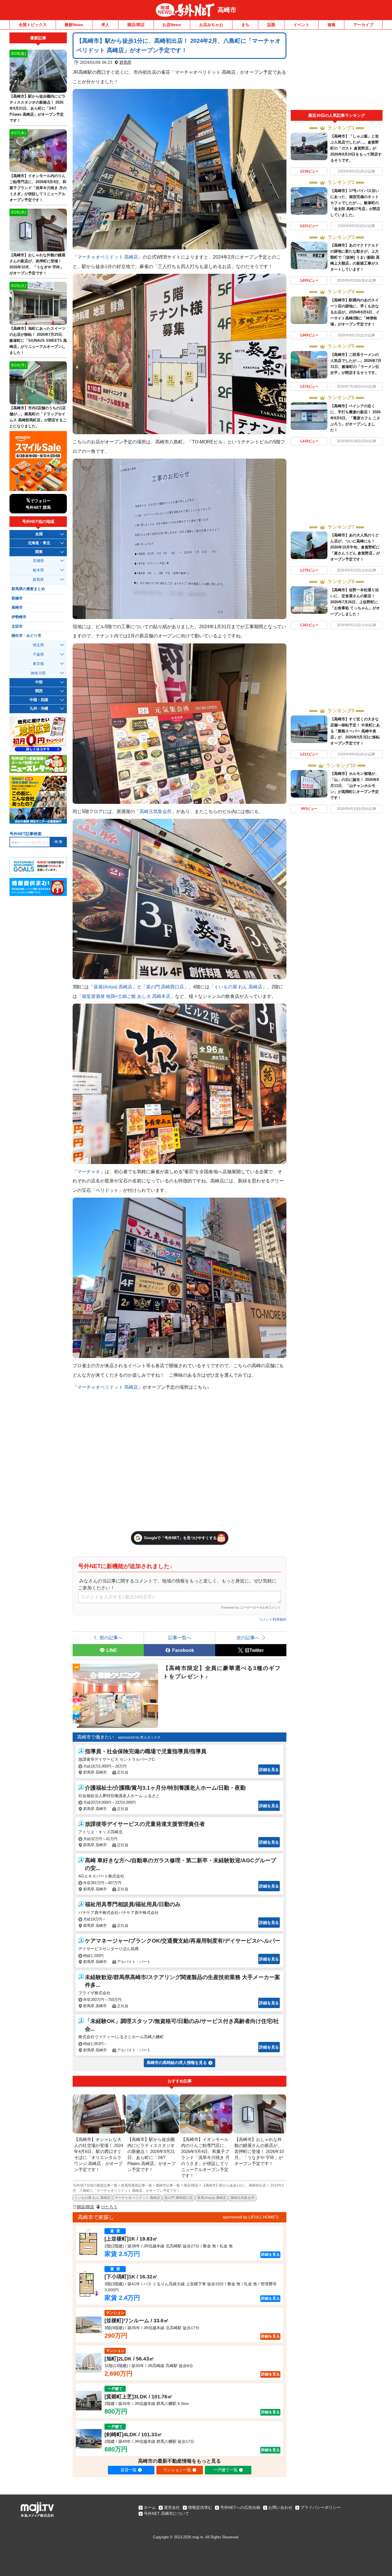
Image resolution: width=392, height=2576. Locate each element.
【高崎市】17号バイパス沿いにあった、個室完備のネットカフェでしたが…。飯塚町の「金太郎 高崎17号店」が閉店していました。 (355, 203)
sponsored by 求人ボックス (139, 1737)
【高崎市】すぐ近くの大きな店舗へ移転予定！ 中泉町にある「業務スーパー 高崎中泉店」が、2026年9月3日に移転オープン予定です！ (355, 731)
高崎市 (227, 10)
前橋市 (17, 598)
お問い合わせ (280, 2507)
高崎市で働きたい (96, 1737)
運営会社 (172, 2507)
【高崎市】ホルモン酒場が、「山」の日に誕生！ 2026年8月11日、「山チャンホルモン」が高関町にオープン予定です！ (355, 786)
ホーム (150, 2507)
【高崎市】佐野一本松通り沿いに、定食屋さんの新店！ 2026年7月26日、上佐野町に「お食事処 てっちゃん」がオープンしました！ (355, 602)
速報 (331, 25)
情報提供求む (200, 2507)
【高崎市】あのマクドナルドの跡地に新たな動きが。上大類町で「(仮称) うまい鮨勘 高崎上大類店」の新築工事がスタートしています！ (355, 257)
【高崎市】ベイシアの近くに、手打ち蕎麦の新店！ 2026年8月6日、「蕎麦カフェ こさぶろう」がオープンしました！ (355, 418)
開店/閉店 (136, 25)
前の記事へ (111, 1638)
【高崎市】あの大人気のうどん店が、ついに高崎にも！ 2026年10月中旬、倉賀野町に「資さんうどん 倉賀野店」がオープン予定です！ (355, 547)
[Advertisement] (337, 71)
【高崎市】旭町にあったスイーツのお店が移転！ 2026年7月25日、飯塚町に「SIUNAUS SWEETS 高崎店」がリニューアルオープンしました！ (38, 341)
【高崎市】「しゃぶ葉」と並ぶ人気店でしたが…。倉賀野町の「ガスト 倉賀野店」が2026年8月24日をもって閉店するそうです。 (356, 148)
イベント (301, 25)
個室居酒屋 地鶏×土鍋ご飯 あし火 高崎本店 (126, 996)
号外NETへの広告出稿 (240, 2507)
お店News (172, 25)
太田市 (17, 626)
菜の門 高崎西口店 (165, 987)
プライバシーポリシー (321, 2507)
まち (245, 25)
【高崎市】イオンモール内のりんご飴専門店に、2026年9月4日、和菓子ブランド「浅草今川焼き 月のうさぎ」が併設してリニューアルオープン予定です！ (38, 188)
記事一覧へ (180, 1638)
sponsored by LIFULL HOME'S (251, 2217)
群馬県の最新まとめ (28, 589)
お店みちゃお (211, 25)
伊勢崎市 (19, 617)
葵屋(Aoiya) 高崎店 (113, 987)
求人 (105, 25)
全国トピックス (33, 25)
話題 (271, 25)
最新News (74, 25)
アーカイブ (363, 25)
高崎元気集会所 (156, 811)
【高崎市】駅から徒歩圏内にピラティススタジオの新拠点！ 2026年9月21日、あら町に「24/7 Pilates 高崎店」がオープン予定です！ (37, 108)
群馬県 (125, 62)
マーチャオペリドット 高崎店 (108, 257)
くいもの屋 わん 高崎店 (238, 987)
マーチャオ (89, 1171)
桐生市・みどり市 (26, 636)
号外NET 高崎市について (166, 2513)
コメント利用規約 (273, 1619)
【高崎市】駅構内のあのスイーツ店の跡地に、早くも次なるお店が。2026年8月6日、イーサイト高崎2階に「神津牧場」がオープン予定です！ (355, 312)
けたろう (109, 2207)
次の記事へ (248, 1638)
